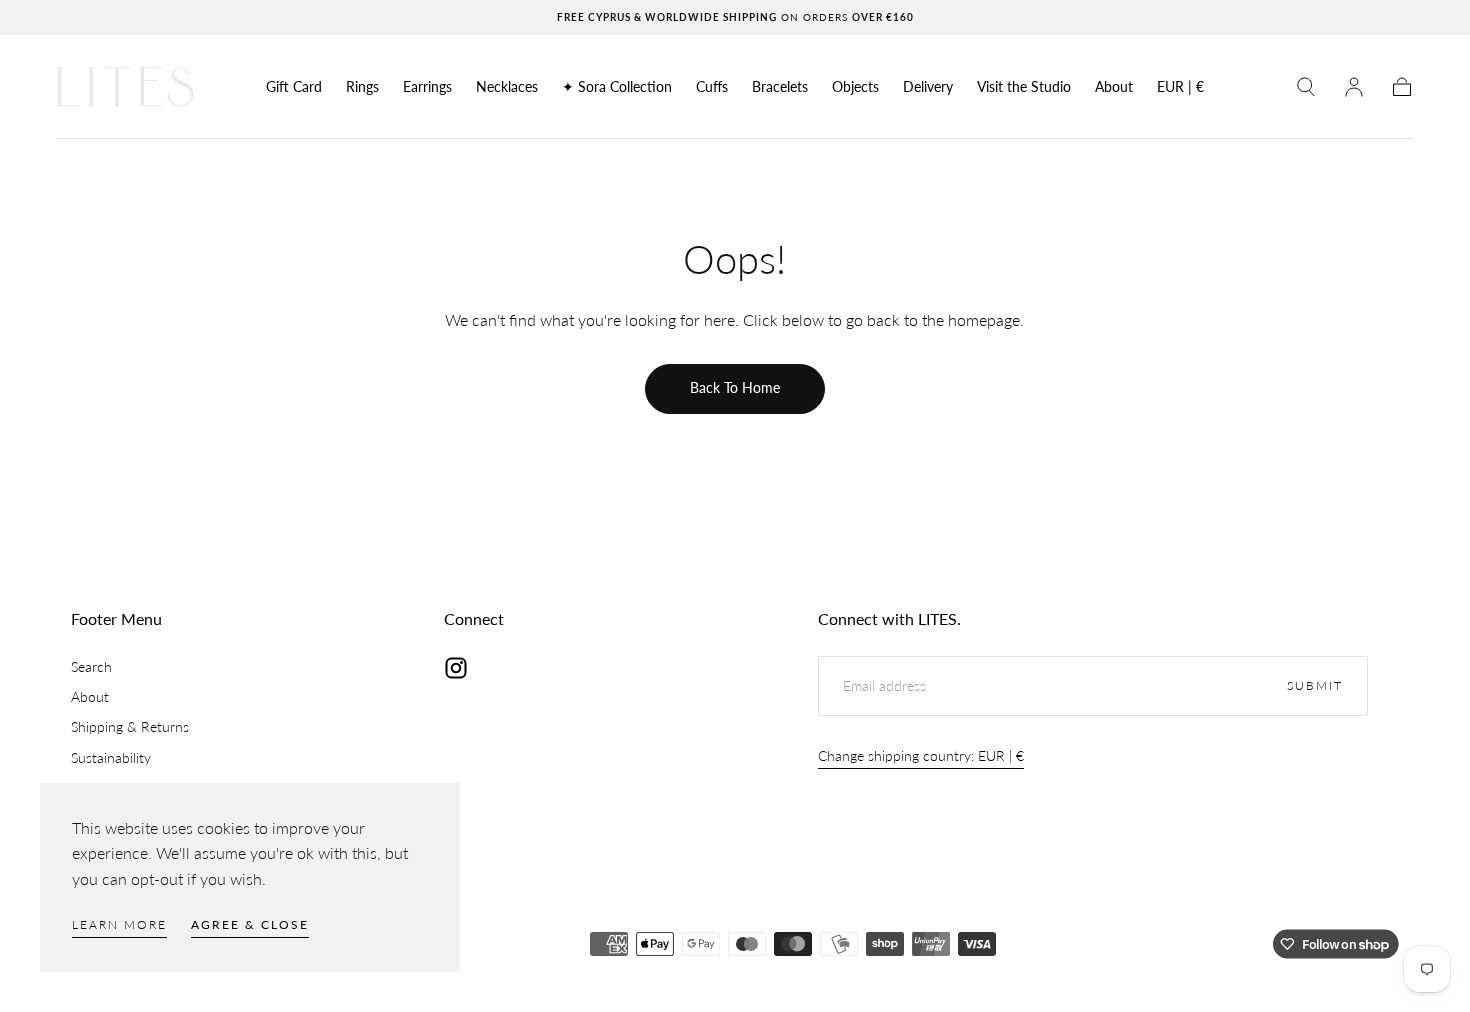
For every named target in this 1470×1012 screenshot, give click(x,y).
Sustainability (111, 757)
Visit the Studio (1024, 87)
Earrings (427, 87)
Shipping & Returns (130, 726)
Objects (855, 87)
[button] (1180, 90)
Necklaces (507, 87)
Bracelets (780, 87)
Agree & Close (250, 924)
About (1114, 87)
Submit (1315, 685)
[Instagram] (456, 668)
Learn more (119, 924)
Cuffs (712, 87)
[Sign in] (1354, 87)
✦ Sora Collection (617, 87)
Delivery (928, 87)
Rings (362, 87)
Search (91, 666)
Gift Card (294, 87)
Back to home (735, 387)
